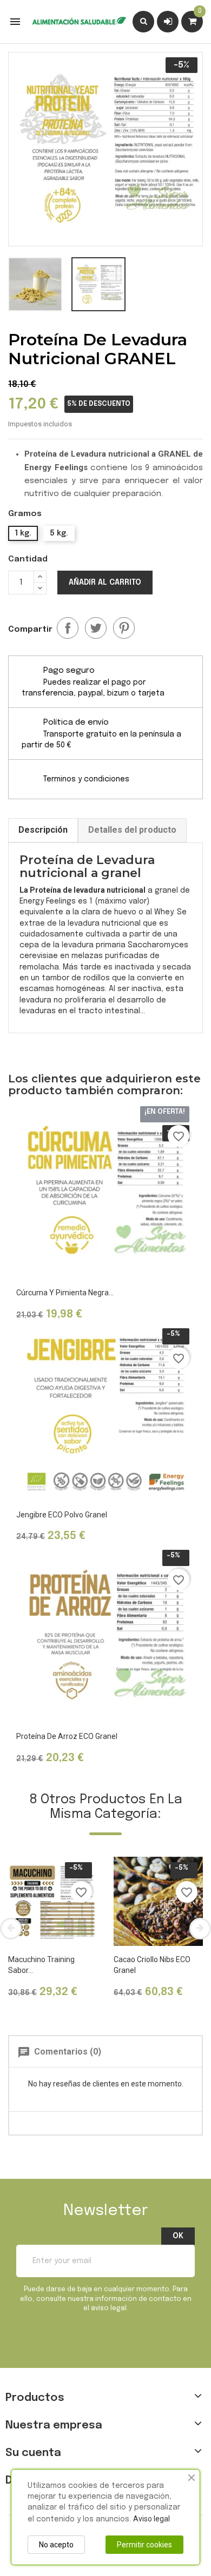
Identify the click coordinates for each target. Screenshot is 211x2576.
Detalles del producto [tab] (132, 830)
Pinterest (124, 628)
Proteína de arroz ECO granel (67, 1736)
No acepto (56, 2545)
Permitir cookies (144, 2545)
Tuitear (96, 628)
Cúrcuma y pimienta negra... (65, 1293)
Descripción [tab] (43, 830)
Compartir (68, 628)
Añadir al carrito (105, 583)
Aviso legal (151, 2519)
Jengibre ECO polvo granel (62, 1515)
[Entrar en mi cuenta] (168, 21)
